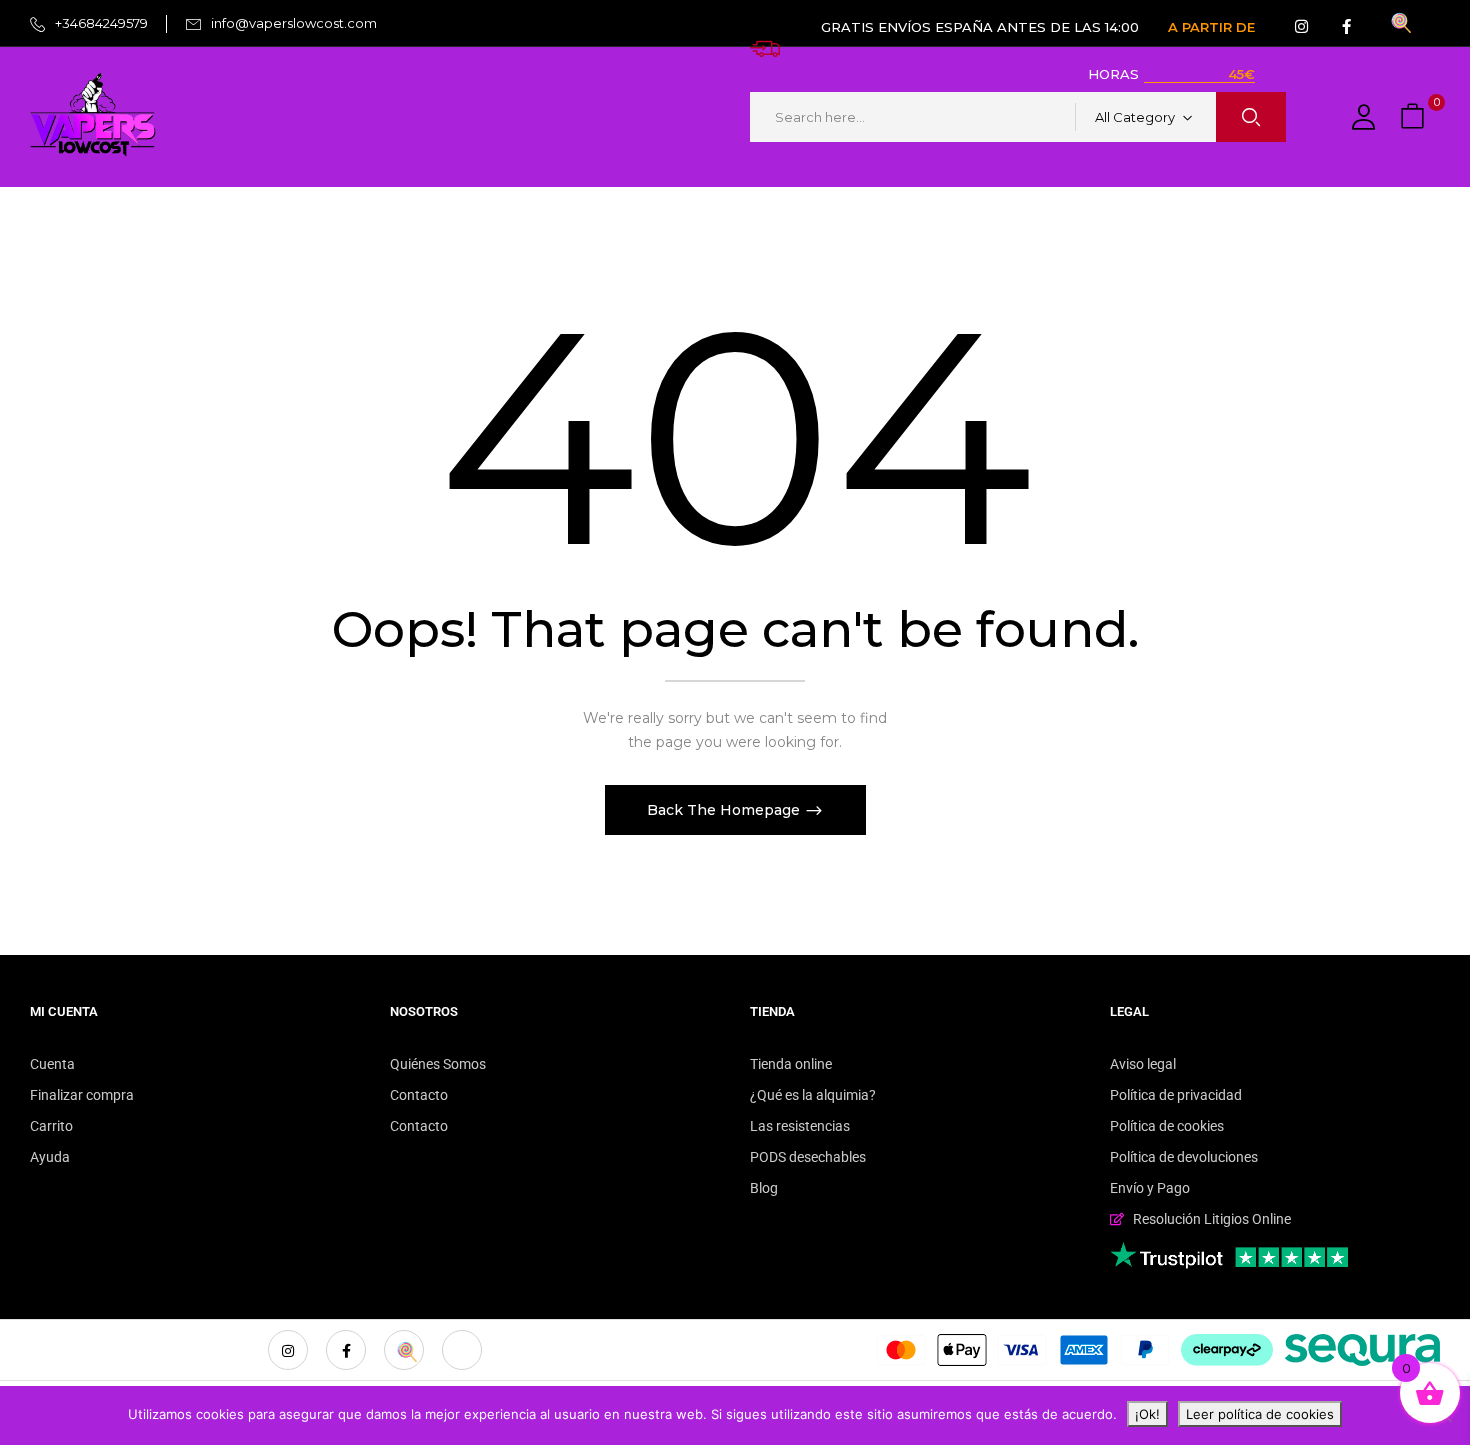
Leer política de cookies (1260, 1414)
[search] (1251, 117)
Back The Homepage (725, 810)
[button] (1415, 117)
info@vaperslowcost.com (294, 23)
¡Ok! (1147, 1414)
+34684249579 (101, 23)
